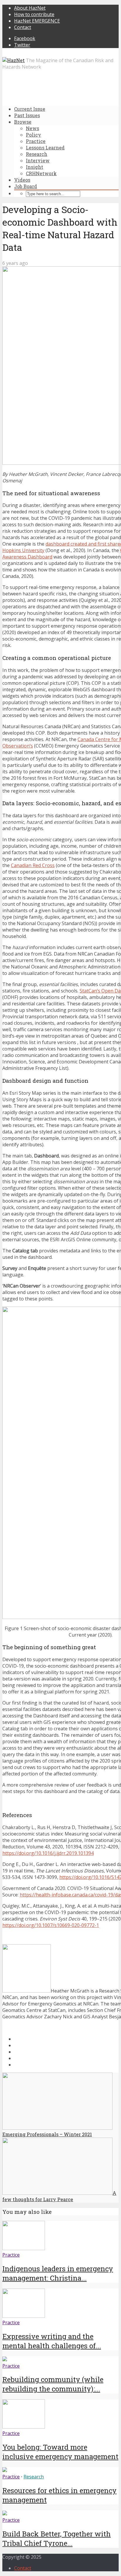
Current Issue (30, 109)
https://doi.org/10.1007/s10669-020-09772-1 (51, 1925)
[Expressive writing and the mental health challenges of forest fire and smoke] (24, 2316)
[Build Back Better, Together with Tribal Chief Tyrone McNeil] (5, 2514)
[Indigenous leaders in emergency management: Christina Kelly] (24, 2248)
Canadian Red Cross (33, 865)
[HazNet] (14, 60)
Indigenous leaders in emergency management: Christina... (58, 2273)
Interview (38, 160)
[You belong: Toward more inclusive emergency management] (24, 2427)
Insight (35, 167)
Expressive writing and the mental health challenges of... (52, 2341)
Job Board (26, 186)
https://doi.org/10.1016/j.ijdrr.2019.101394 (48, 1853)
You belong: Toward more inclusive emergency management (60, 2452)
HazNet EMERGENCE (37, 21)
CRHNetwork (41, 173)
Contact (23, 27)
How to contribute (34, 14)
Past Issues (27, 115)
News (32, 128)
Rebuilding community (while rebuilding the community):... (53, 2384)
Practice (36, 141)
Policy (33, 135)
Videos (22, 180)
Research (37, 154)
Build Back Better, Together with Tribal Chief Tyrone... (57, 2538)
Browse (23, 122)
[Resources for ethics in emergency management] (5, 2470)
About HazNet (30, 8)
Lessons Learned (45, 148)
